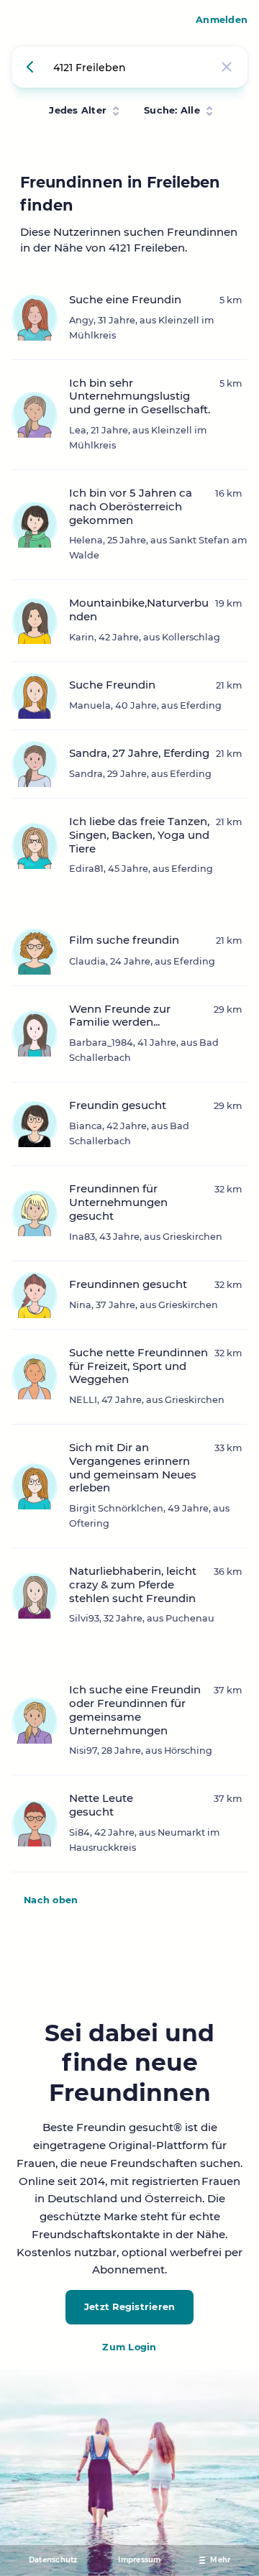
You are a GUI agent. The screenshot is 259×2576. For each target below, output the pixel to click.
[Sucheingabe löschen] (227, 67)
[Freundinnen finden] (32, 67)
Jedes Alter (78, 110)
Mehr (220, 2560)
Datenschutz (53, 2560)
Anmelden (222, 20)
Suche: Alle (172, 110)
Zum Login (129, 2347)
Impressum (139, 2560)
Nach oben (51, 1900)
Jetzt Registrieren (130, 2307)
